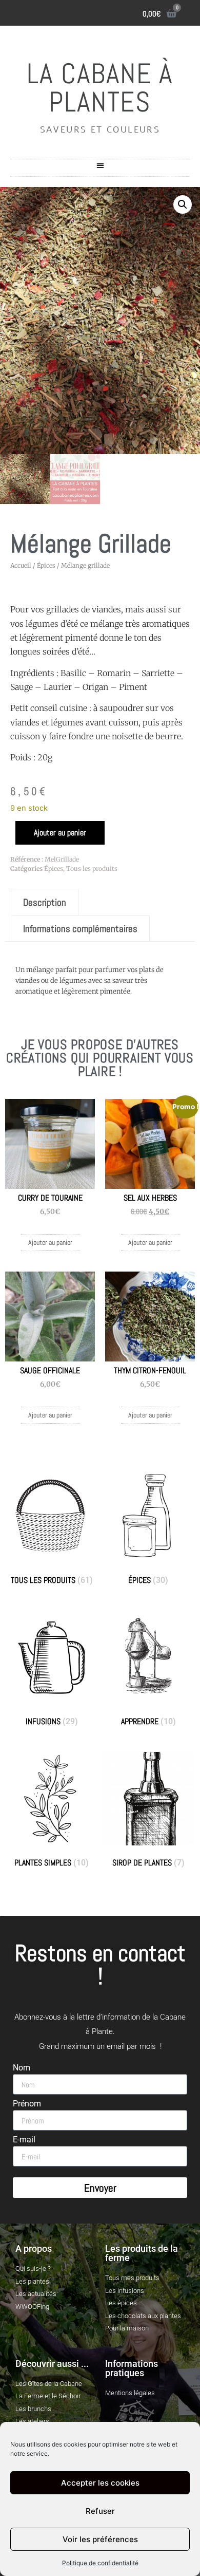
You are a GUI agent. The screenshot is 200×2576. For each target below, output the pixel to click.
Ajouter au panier (60, 833)
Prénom (27, 2104)
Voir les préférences (100, 2539)
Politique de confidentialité (100, 2563)
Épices (46, 565)
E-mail (24, 2140)
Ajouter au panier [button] (50, 1242)
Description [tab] (45, 902)
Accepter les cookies (100, 2483)
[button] (100, 165)
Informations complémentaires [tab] (80, 929)
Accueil (21, 565)
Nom (22, 2068)
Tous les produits (92, 869)
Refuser (100, 2511)
